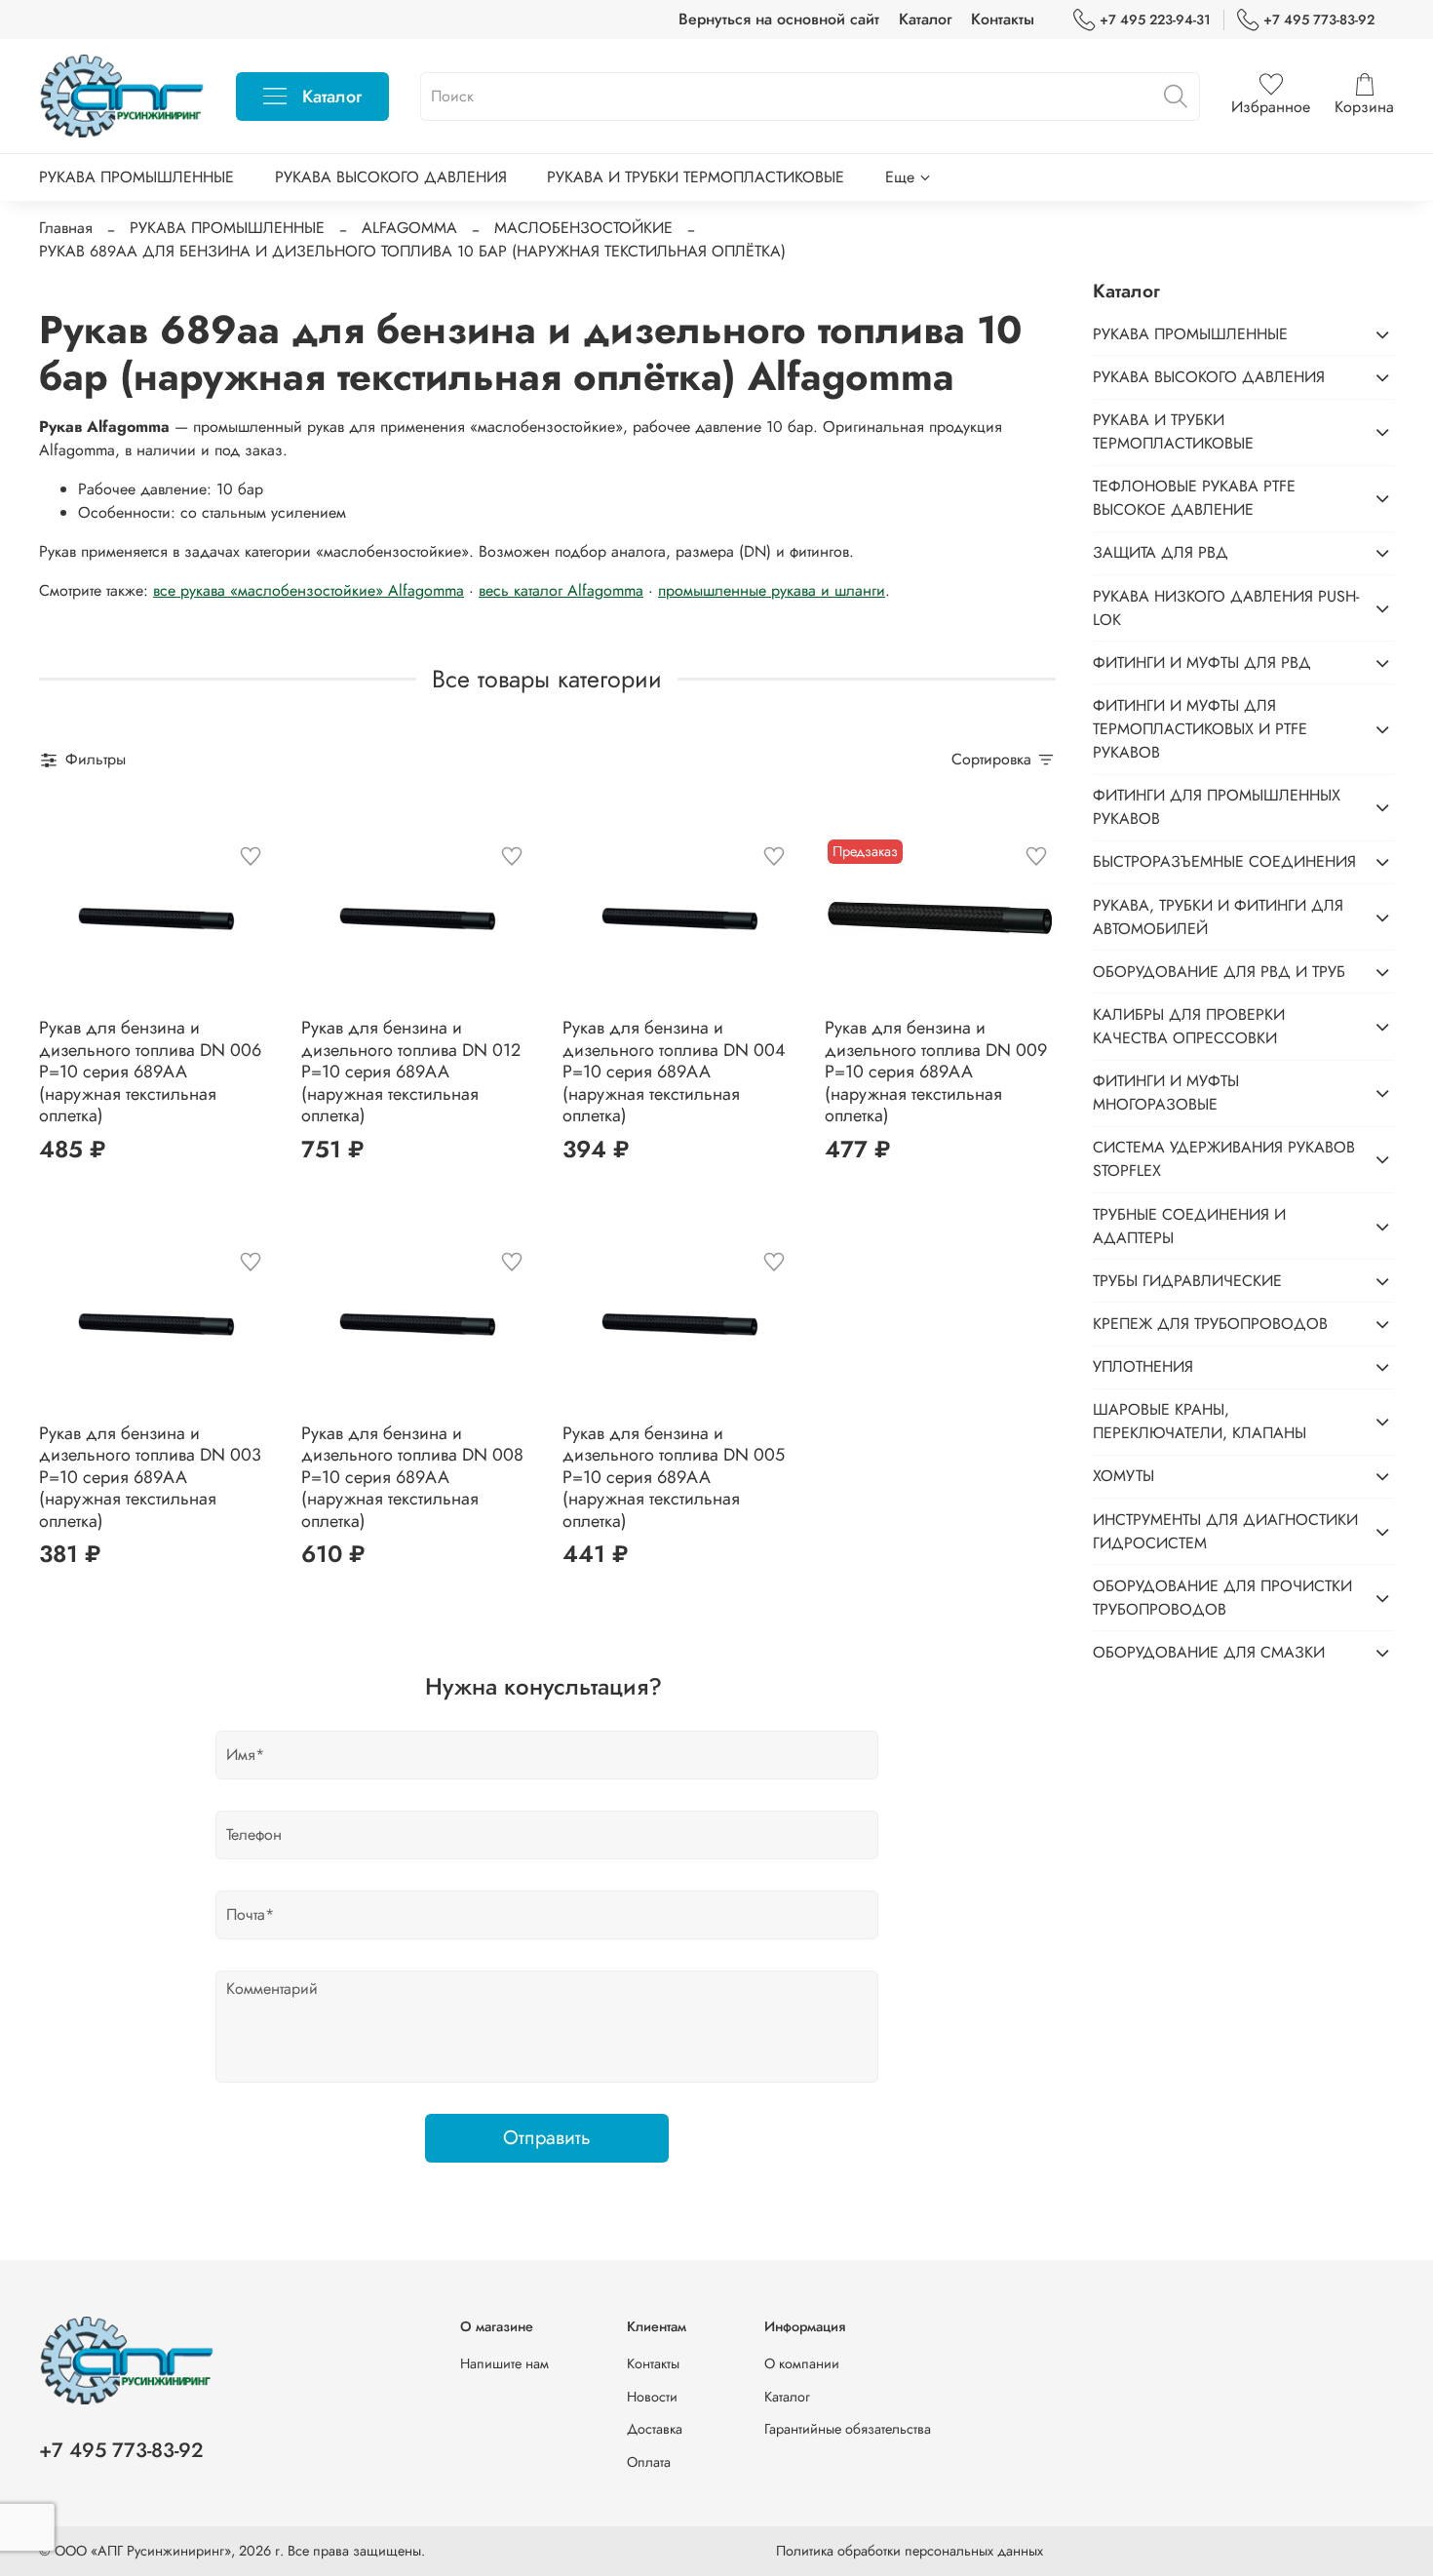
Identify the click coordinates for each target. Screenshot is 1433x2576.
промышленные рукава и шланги (772, 590)
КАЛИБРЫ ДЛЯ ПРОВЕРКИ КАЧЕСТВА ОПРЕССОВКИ (1189, 1026)
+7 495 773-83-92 (1319, 20)
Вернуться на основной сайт (779, 19)
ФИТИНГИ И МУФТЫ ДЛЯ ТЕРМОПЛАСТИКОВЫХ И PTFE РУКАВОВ (1200, 729)
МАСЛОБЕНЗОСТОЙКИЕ (583, 228)
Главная (66, 228)
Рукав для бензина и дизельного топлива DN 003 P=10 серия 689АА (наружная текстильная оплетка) (150, 1477)
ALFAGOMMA (409, 228)
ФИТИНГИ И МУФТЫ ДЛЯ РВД (1202, 663)
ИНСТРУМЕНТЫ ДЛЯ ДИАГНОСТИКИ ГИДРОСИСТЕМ (1225, 1531)
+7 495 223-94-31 (1155, 20)
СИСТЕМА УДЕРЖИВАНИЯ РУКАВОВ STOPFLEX (1224, 1159)
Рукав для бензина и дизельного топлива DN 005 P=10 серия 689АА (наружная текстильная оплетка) (674, 1477)
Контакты (1003, 19)
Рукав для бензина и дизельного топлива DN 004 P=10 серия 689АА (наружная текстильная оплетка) (674, 1072)
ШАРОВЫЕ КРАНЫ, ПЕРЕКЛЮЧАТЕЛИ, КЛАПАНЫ (1200, 1421)
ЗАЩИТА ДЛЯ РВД (1161, 552)
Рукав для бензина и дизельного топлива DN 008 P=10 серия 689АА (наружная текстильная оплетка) (412, 1477)
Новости (652, 2397)
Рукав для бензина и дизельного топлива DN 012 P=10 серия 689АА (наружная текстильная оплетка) (411, 1072)
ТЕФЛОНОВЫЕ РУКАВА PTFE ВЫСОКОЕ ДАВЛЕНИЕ (1194, 498)
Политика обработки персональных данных (910, 2551)
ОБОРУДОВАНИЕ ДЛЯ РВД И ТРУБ (1219, 972)
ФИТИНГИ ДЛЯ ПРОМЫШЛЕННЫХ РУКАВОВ (1217, 807)
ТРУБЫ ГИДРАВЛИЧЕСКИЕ (1187, 1281)
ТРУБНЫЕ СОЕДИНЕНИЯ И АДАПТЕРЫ (1189, 1226)
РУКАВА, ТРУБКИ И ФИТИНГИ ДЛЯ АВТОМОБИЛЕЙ (1218, 917)
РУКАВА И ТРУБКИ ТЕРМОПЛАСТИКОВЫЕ (696, 177)
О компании (802, 2363)
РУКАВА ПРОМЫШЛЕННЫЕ (136, 177)
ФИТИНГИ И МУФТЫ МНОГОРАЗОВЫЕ (1166, 1093)
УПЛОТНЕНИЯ (1143, 1366)
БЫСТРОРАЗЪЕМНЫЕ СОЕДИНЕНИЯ (1224, 861)
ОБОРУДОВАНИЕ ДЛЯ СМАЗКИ (1209, 1652)
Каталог (925, 19)
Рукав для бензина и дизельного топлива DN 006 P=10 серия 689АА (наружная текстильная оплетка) (150, 1072)
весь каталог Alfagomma (561, 590)
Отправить (547, 2138)
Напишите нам (504, 2363)
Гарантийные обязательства (848, 2429)
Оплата (649, 2462)
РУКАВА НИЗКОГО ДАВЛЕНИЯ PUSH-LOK (1226, 608)
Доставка (655, 2429)
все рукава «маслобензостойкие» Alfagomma (309, 590)
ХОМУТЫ (1123, 1476)
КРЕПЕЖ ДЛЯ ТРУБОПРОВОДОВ (1210, 1324)
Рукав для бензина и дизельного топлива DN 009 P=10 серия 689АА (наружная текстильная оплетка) (936, 1072)
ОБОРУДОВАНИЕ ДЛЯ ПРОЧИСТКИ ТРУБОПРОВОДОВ (1222, 1598)
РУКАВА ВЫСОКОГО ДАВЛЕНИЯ (391, 177)
